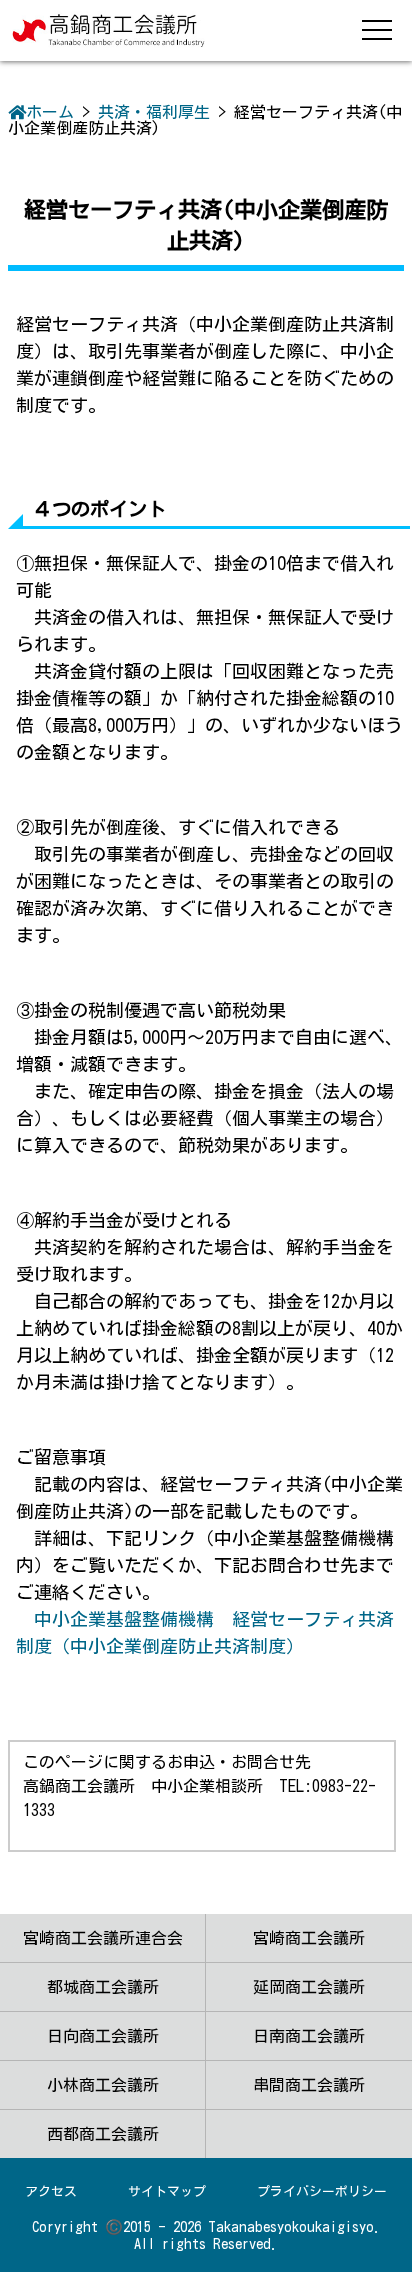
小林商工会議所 (103, 2085)
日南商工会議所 (309, 2036)
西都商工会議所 (103, 2134)
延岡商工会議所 (309, 1987)
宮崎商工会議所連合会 (103, 1938)
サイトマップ (167, 2191)
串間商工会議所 (309, 2085)
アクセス (51, 2191)
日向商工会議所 (103, 2036)
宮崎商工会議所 (309, 1938)
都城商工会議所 (103, 1987)
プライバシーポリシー (322, 2191)
